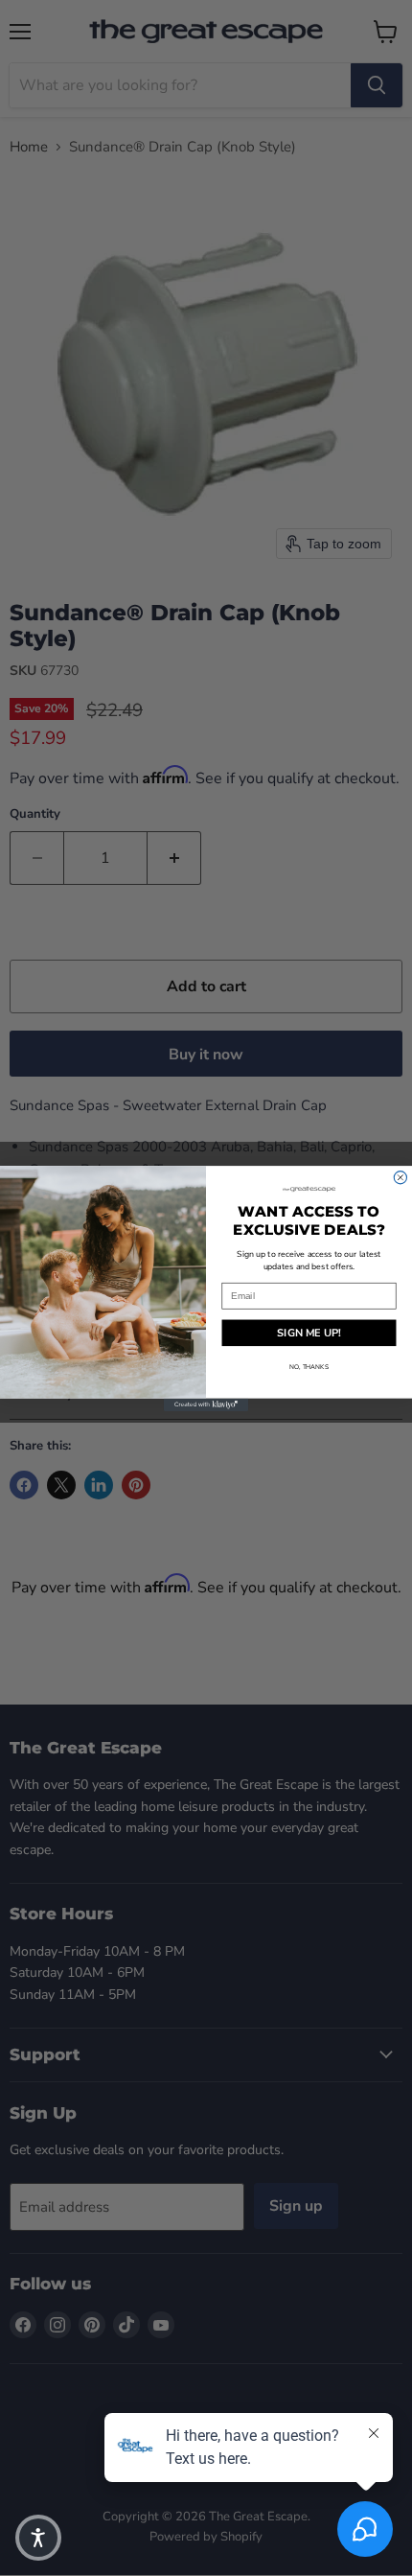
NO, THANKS (309, 1367)
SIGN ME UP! (309, 1332)
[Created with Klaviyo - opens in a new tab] (206, 1404)
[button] (38, 2538)
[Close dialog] (400, 1177)
